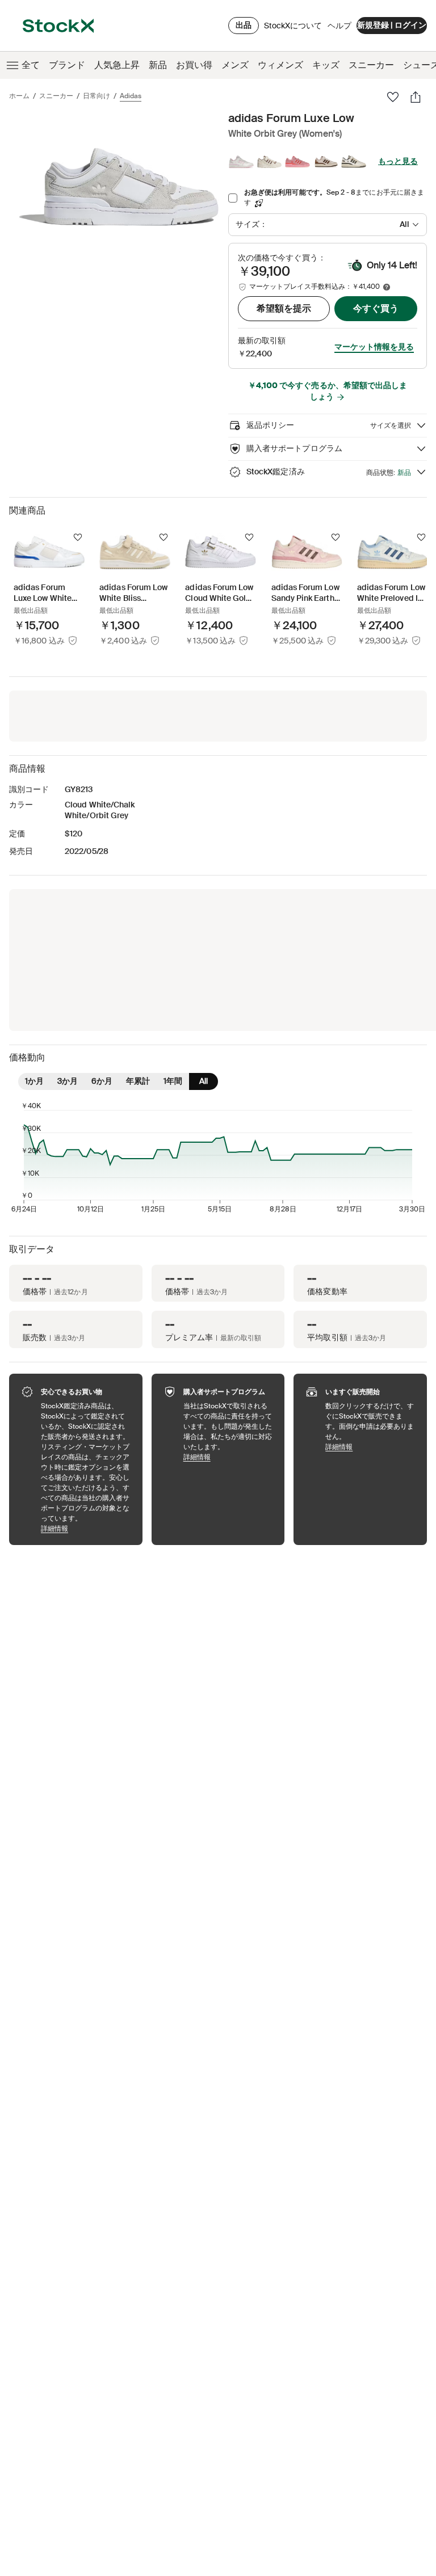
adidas (131, 96)
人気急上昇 (117, 65)
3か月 (68, 1081)
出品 (244, 25)
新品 (158, 65)
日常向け (97, 96)
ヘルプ (339, 26)
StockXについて (293, 28)
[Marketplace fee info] (387, 287)
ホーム (19, 96)
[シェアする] (416, 97)
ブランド (67, 65)
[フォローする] (78, 537)
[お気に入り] (393, 97)
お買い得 (194, 65)
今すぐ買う (376, 308)
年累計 (138, 1081)
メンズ (235, 65)
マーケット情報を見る (374, 347)
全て (31, 65)
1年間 (173, 1081)
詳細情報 (86, 1528)
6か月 (102, 1081)
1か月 (34, 1081)
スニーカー (371, 65)
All (204, 1081)
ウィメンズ (280, 65)
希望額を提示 (284, 308)
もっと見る (398, 161)
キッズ (326, 65)
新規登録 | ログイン (392, 25)
